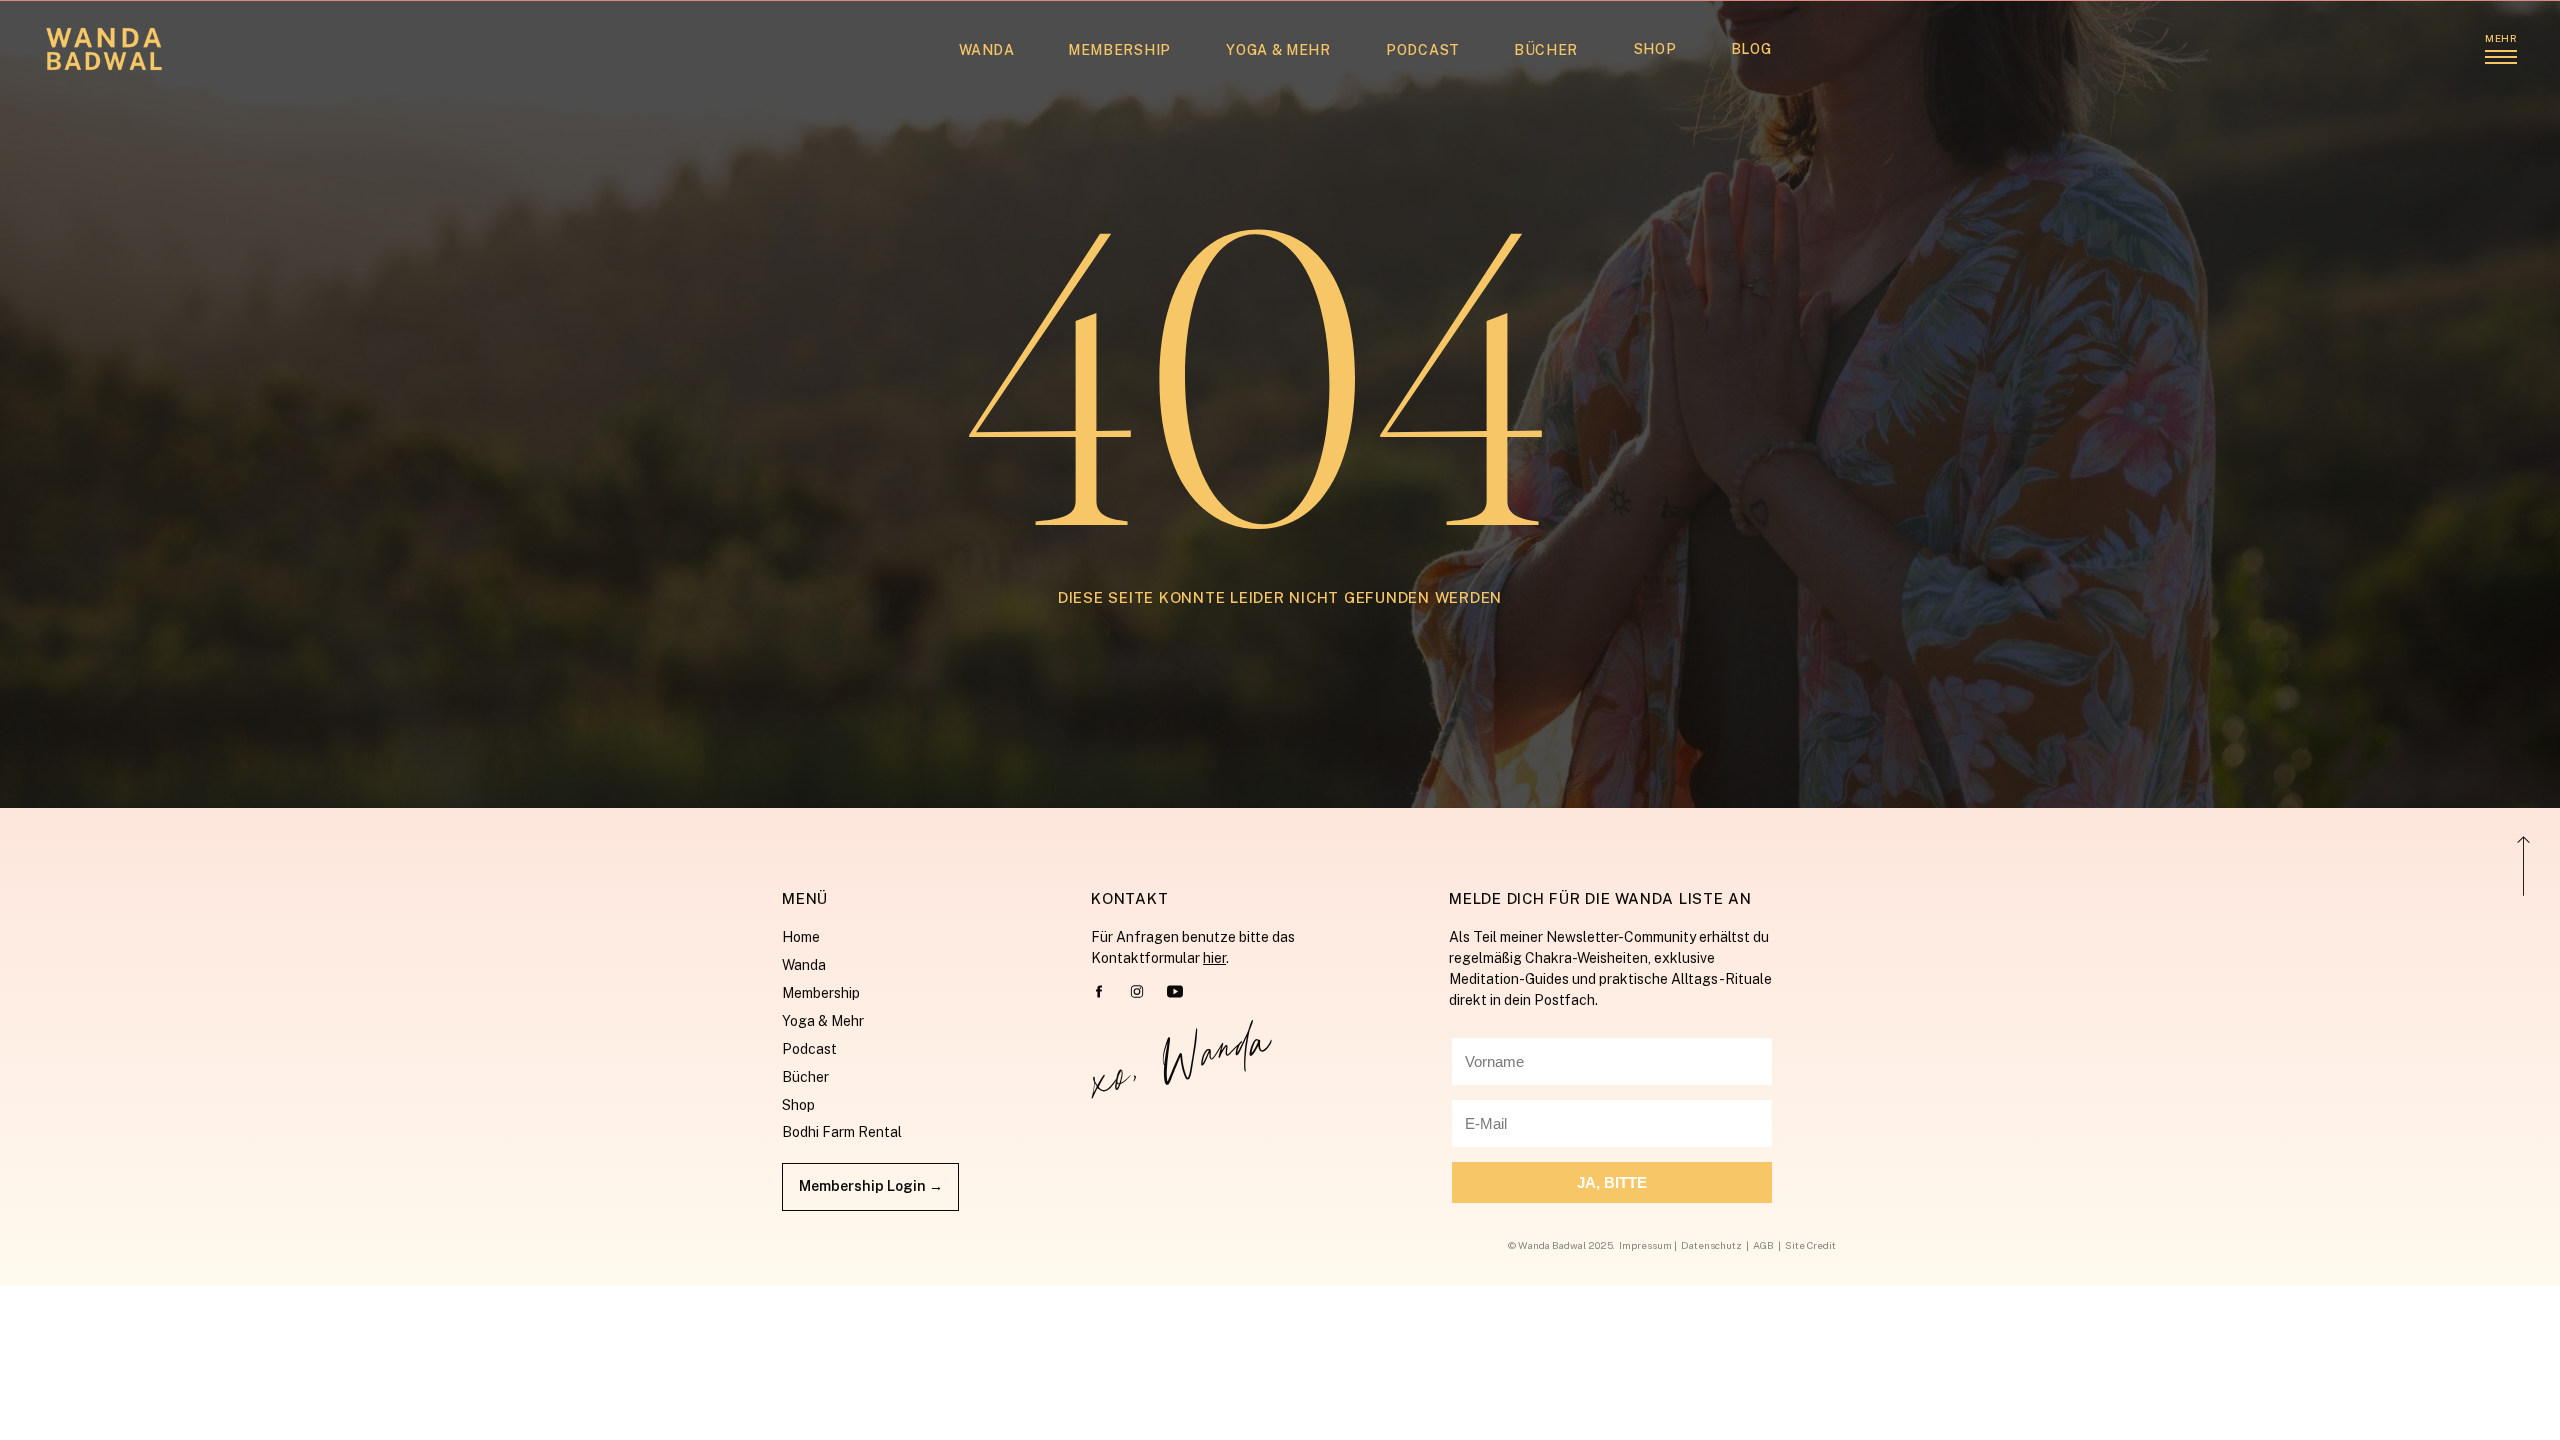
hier (1214, 958)
